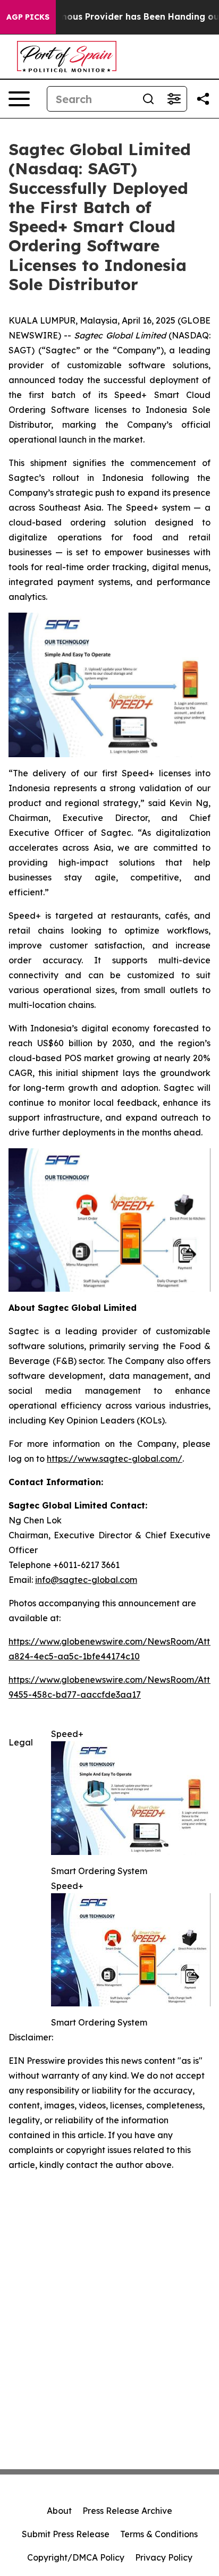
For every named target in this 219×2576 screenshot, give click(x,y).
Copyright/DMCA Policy (76, 2557)
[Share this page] (203, 99)
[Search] (148, 99)
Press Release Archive (127, 2511)
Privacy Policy (164, 2557)
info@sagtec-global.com (86, 1580)
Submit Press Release (66, 2534)
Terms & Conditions (159, 2534)
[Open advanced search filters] (174, 99)
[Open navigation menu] (19, 99)
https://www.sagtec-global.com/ (115, 1459)
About (59, 2511)
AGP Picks (28, 17)
